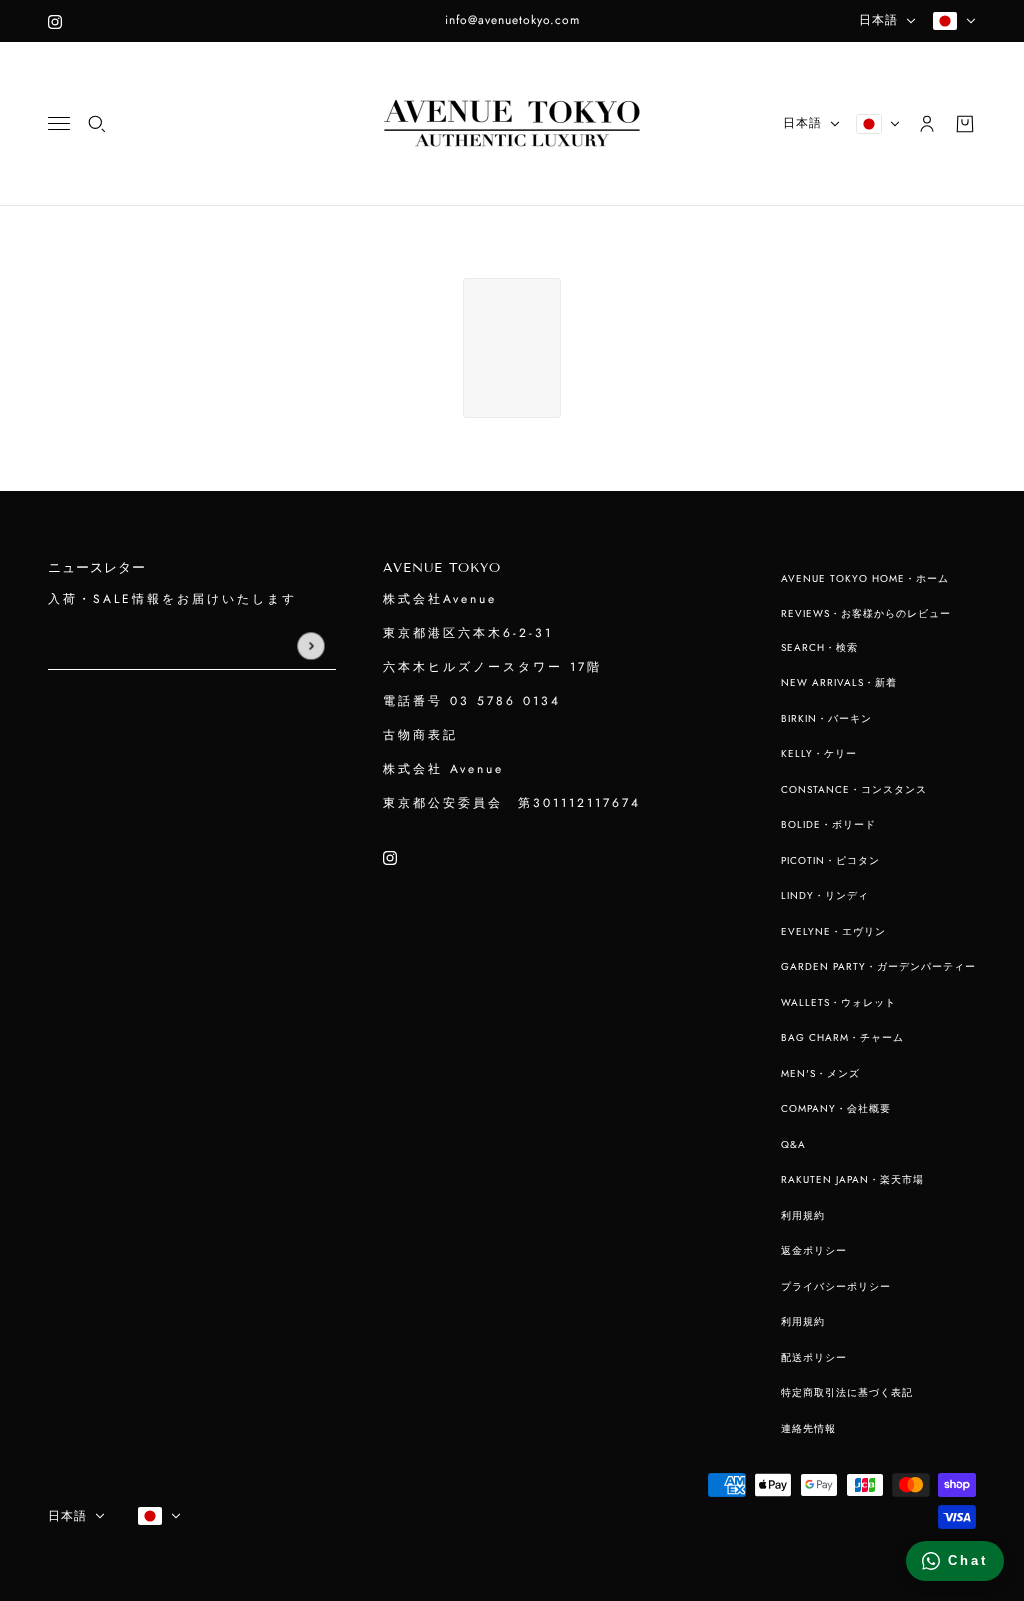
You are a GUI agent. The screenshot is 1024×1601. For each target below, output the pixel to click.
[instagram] (55, 21)
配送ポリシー (814, 1357)
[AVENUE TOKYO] (512, 124)
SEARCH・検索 (819, 647)
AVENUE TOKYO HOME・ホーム (865, 578)
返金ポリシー (814, 1250)
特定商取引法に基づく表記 (847, 1392)
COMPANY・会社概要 (836, 1108)
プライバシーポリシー (836, 1286)
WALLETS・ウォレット (838, 1002)
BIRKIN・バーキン (826, 718)
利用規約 (803, 1215)
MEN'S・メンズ (820, 1073)
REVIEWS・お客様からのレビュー (866, 613)
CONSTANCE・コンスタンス (854, 789)
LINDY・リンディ (825, 895)
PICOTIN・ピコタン (830, 860)
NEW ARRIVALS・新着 (839, 682)
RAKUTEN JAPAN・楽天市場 (852, 1179)
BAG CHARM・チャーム (842, 1037)
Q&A (793, 1144)
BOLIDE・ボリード (828, 824)
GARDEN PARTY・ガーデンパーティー (878, 966)
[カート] (965, 124)
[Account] (927, 124)
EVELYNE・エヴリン (833, 931)
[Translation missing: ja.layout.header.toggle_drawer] (59, 123)
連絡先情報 (808, 1428)
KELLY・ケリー (819, 753)
